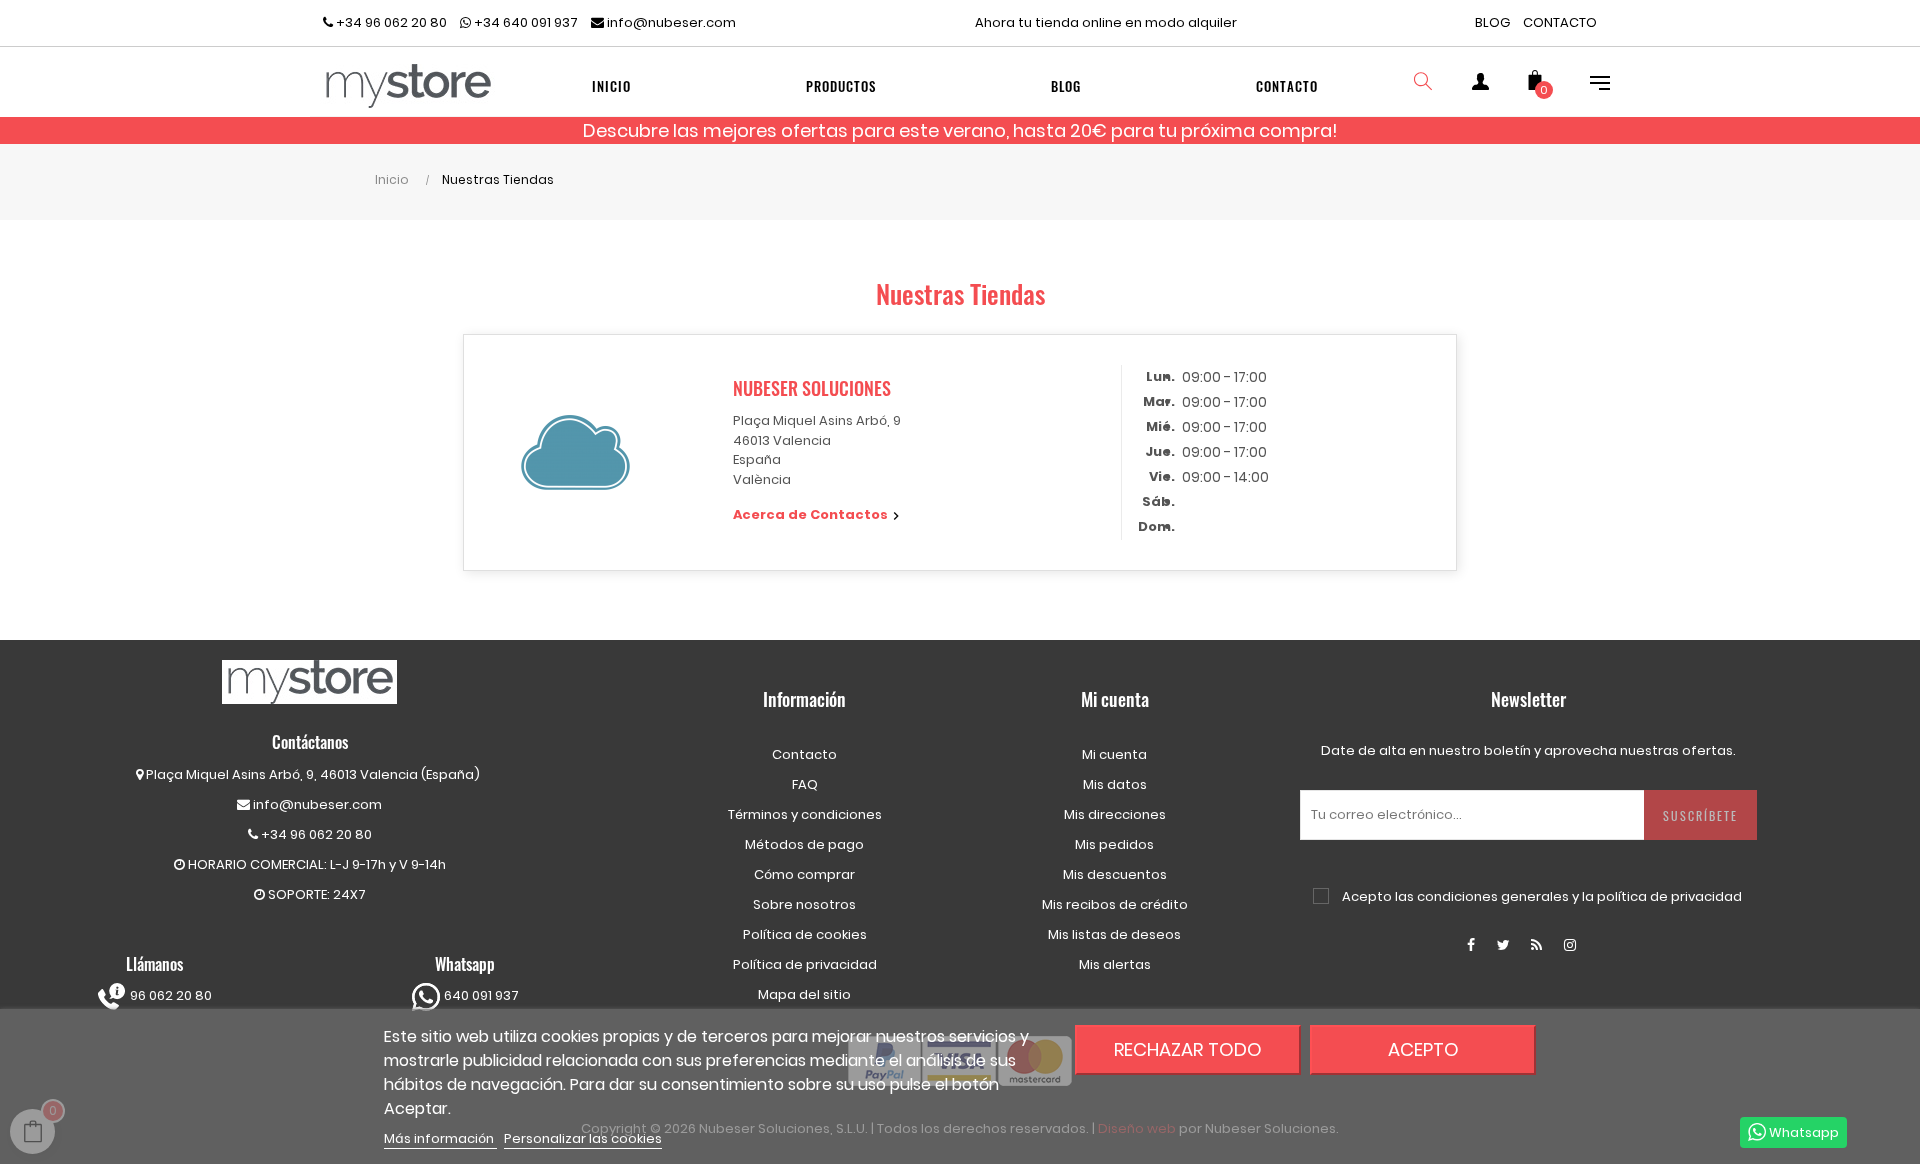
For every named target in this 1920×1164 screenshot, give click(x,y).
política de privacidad (1669, 896)
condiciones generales (1493, 896)
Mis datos (1115, 784)
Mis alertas (1115, 964)
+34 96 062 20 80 (390, 22)
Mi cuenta (1114, 754)
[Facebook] (1471, 945)
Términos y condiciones (805, 814)
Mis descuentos (1115, 874)
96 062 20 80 (169, 995)
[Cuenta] (1480, 86)
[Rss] (1537, 945)
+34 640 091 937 (524, 22)
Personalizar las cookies (583, 1138)
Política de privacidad (805, 964)
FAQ (805, 784)
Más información (440, 1138)
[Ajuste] (1590, 86)
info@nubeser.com (670, 22)
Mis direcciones (1115, 814)
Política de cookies (805, 934)
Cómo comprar (804, 874)
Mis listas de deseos (1114, 934)
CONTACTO (1560, 22)
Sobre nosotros (804, 904)
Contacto (804, 754)
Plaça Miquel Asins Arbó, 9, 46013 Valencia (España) (313, 774)
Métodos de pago (804, 844)
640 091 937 (480, 995)
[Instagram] (1570, 945)
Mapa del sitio (804, 994)
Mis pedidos (1114, 844)
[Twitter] (1504, 945)
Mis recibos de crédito (1115, 904)
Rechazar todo (1188, 1049)
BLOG (1492, 22)
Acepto (1423, 1049)
